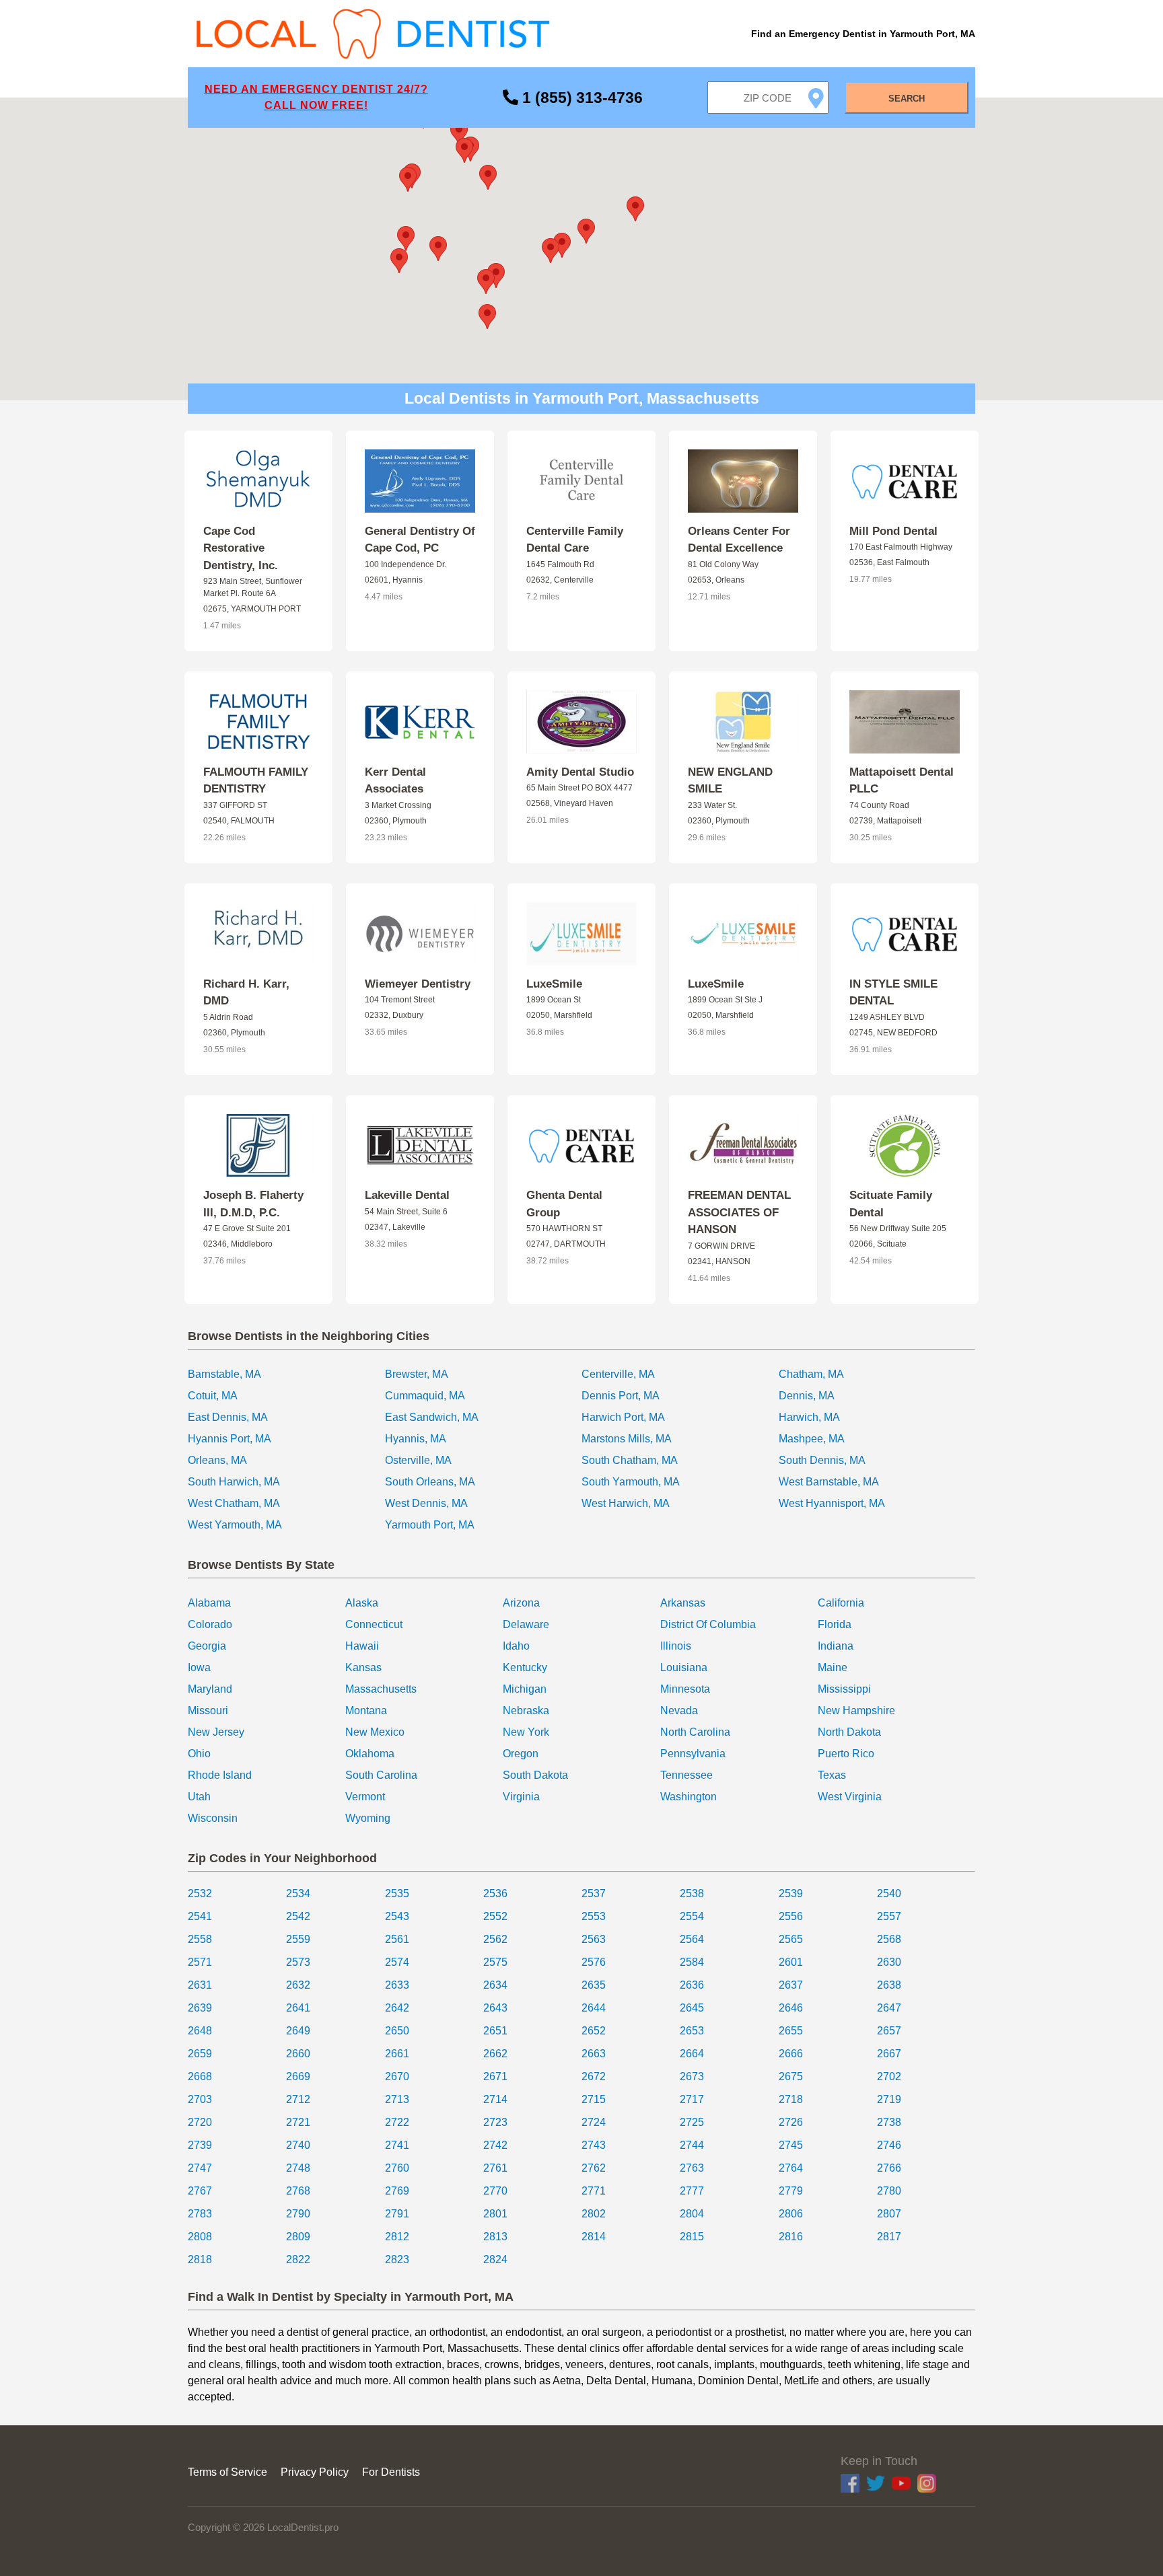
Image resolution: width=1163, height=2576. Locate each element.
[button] (586, 231)
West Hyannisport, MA (832, 1503)
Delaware (526, 1624)
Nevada (679, 1710)
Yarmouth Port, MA (430, 1525)
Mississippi (844, 1689)
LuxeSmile (554, 984)
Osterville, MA (418, 1460)
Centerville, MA (618, 1374)
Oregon (521, 1754)
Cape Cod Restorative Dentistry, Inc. (241, 548)
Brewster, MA (417, 1374)
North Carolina (695, 1732)
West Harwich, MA (626, 1503)
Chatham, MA (811, 1374)
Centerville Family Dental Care (575, 540)
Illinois (676, 1646)
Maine (833, 1667)
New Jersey (216, 1732)
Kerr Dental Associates (395, 781)
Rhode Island (220, 1775)
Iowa (199, 1667)
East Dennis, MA (228, 1417)
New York (526, 1732)
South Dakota (535, 1775)
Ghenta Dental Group (564, 1204)
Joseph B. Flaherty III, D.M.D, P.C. (253, 1204)
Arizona (521, 1603)
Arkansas (683, 1603)
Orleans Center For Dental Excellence (739, 540)
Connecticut (374, 1624)
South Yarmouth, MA (631, 1482)
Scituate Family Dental (891, 1204)
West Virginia (850, 1797)
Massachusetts (381, 1689)
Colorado (210, 1624)
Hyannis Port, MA (230, 1439)
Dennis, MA (807, 1396)
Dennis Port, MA (621, 1396)
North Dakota (849, 1732)
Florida (835, 1624)
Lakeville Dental (407, 1195)
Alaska (362, 1603)
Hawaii (362, 1646)
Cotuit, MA (213, 1396)
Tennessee (686, 1775)
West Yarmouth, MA (235, 1525)
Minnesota (685, 1689)
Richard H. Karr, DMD (246, 993)
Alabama (209, 1603)
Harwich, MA (809, 1417)
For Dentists (391, 2472)
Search (907, 99)
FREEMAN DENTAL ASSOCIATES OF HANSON (739, 1212)
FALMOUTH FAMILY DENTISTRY (256, 781)
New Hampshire (856, 1710)
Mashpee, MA (812, 1439)
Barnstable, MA (224, 1374)
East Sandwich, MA (432, 1417)
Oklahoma (370, 1754)
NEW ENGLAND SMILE (730, 781)
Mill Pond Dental (893, 531)
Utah (199, 1797)
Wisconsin (213, 1818)
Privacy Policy (315, 2472)
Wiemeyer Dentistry (418, 984)
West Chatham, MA (234, 1503)
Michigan (525, 1689)
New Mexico (375, 1732)
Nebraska (526, 1710)
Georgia (207, 1646)
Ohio (199, 1754)
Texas (832, 1775)
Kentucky (525, 1667)
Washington (689, 1797)
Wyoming (368, 1818)
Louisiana (684, 1667)
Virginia (521, 1797)
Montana (366, 1710)
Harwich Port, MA (623, 1417)
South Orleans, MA (430, 1482)
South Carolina (381, 1775)
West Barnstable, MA (829, 1482)
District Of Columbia (708, 1624)
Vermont (365, 1797)
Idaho (516, 1646)
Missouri (208, 1710)
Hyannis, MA (416, 1439)
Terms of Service (227, 2472)
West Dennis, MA (426, 1503)
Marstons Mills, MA (627, 1439)
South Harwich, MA (234, 1482)
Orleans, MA (217, 1460)
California (841, 1603)
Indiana (836, 1646)
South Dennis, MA (822, 1460)
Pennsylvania (693, 1754)
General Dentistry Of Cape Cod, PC (420, 540)
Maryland (210, 1689)
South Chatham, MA (630, 1460)
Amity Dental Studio (580, 772)
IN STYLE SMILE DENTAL (893, 993)
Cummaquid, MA (425, 1396)
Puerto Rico (846, 1754)
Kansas (363, 1667)
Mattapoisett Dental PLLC (902, 781)
